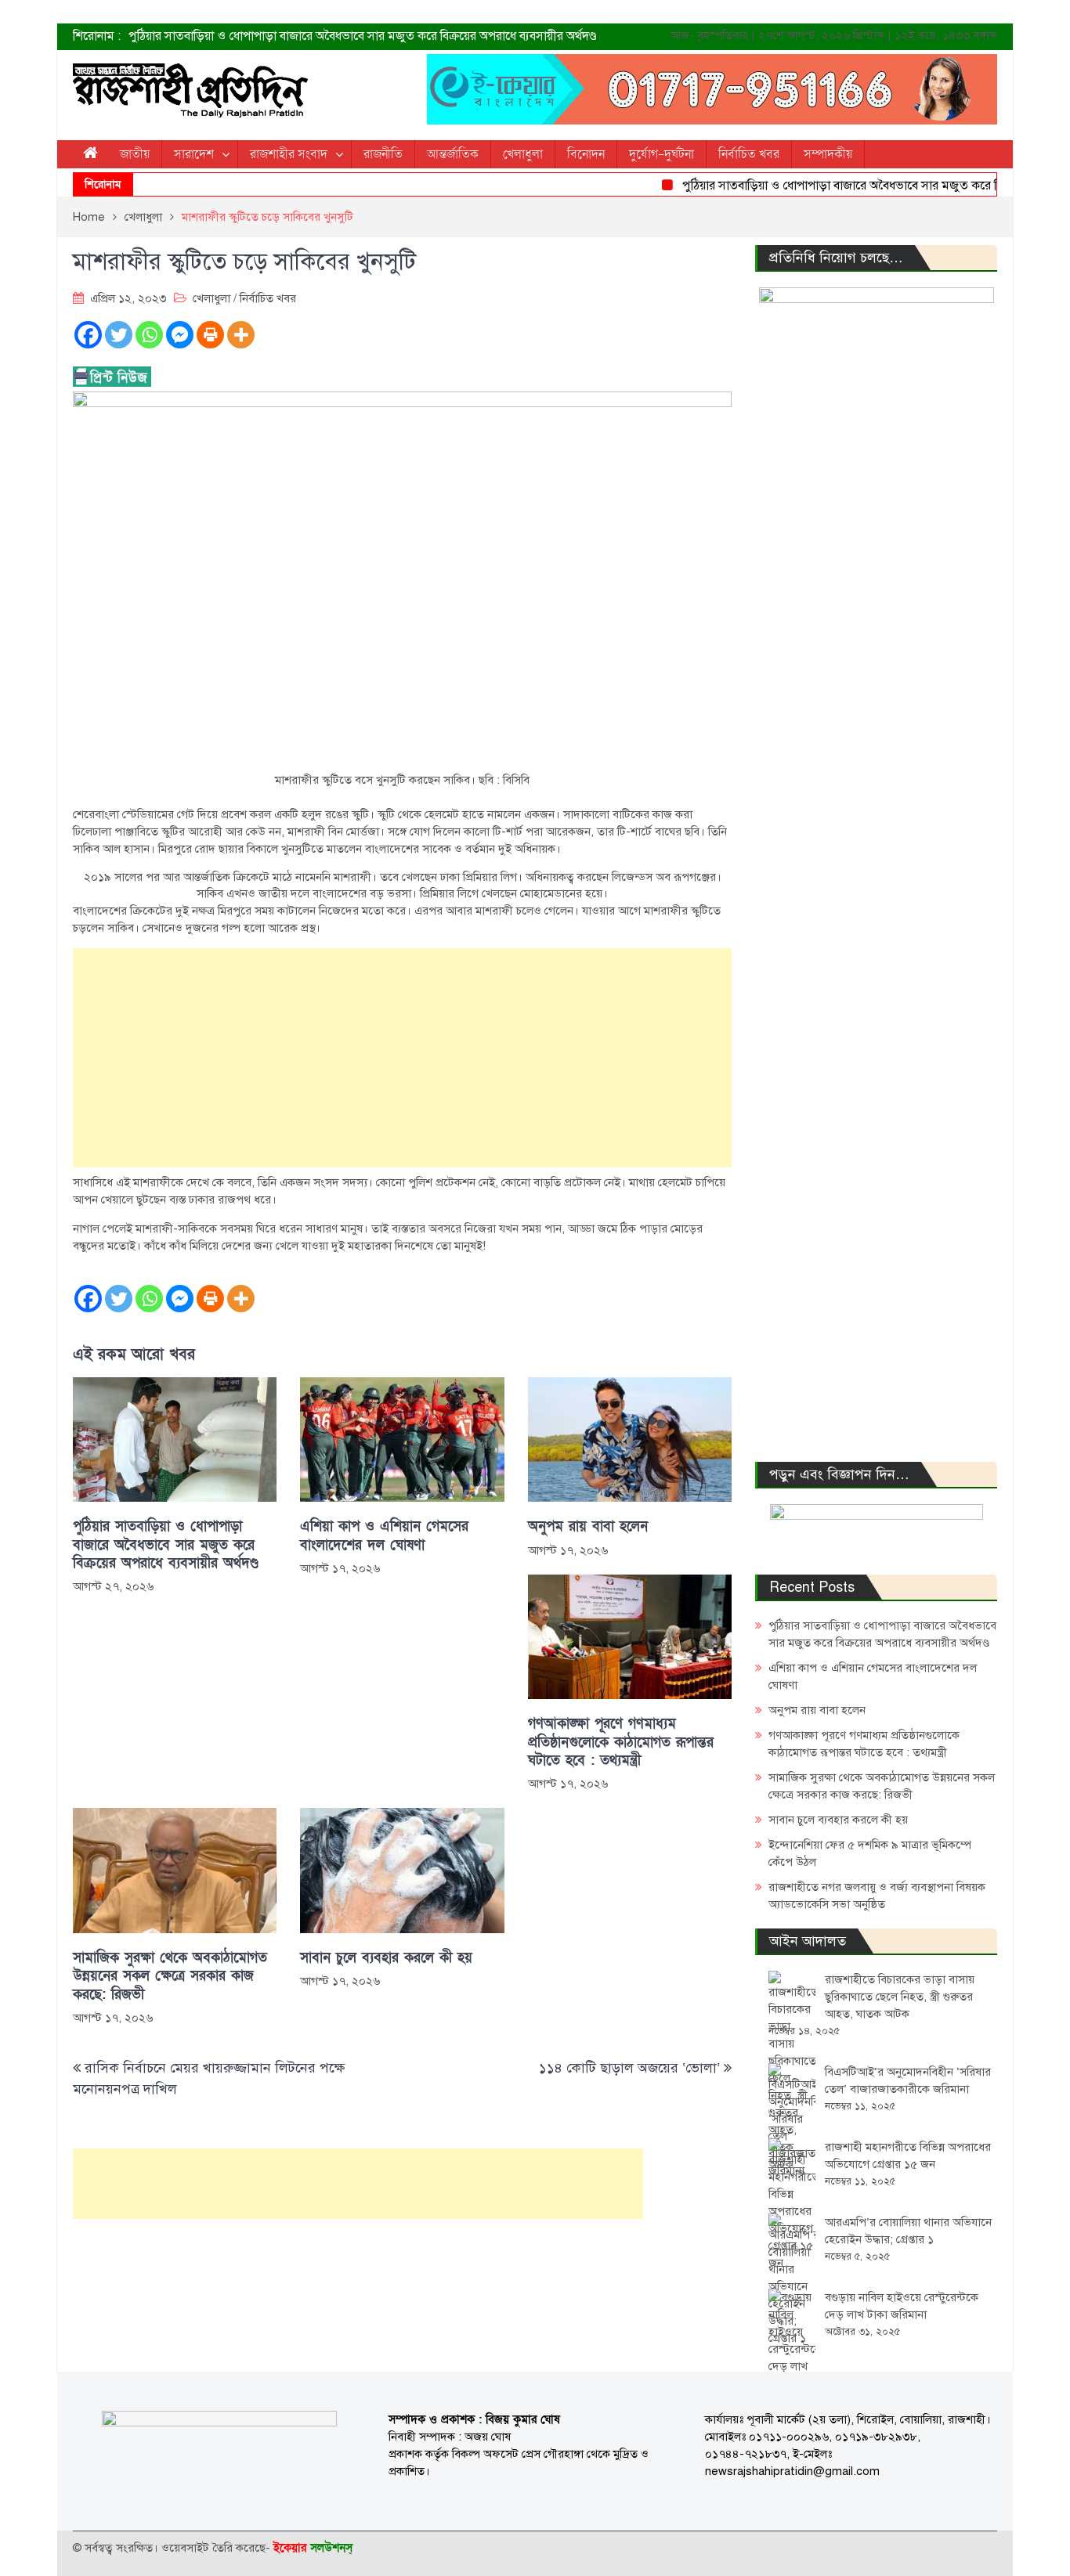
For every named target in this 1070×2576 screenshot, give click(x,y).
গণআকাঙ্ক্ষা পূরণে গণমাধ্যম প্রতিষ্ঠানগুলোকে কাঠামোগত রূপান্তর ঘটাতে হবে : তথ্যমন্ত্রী (621, 1742)
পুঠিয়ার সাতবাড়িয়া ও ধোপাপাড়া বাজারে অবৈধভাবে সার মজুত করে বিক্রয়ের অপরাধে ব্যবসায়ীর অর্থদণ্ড (363, 36)
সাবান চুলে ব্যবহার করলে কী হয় (386, 1958)
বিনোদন (586, 154)
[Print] (210, 335)
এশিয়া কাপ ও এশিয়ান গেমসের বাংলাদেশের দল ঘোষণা (384, 1535)
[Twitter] (119, 335)
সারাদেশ (194, 154)
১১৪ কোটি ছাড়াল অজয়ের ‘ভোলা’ (629, 2068)
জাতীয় (135, 154)
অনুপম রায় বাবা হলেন (588, 1526)
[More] (241, 335)
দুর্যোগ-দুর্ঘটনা (662, 154)
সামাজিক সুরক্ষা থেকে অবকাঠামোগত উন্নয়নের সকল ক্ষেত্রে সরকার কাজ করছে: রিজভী (170, 1976)
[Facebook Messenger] (180, 335)
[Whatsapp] (149, 335)
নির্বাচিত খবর (749, 154)
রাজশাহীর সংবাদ (289, 154)
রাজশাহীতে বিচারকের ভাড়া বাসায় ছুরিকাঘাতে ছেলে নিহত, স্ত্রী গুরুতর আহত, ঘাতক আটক (900, 1997)
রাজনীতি (383, 154)
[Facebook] (88, 335)
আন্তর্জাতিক (453, 154)
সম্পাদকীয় (828, 154)
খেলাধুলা (523, 154)
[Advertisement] (402, 1058)
